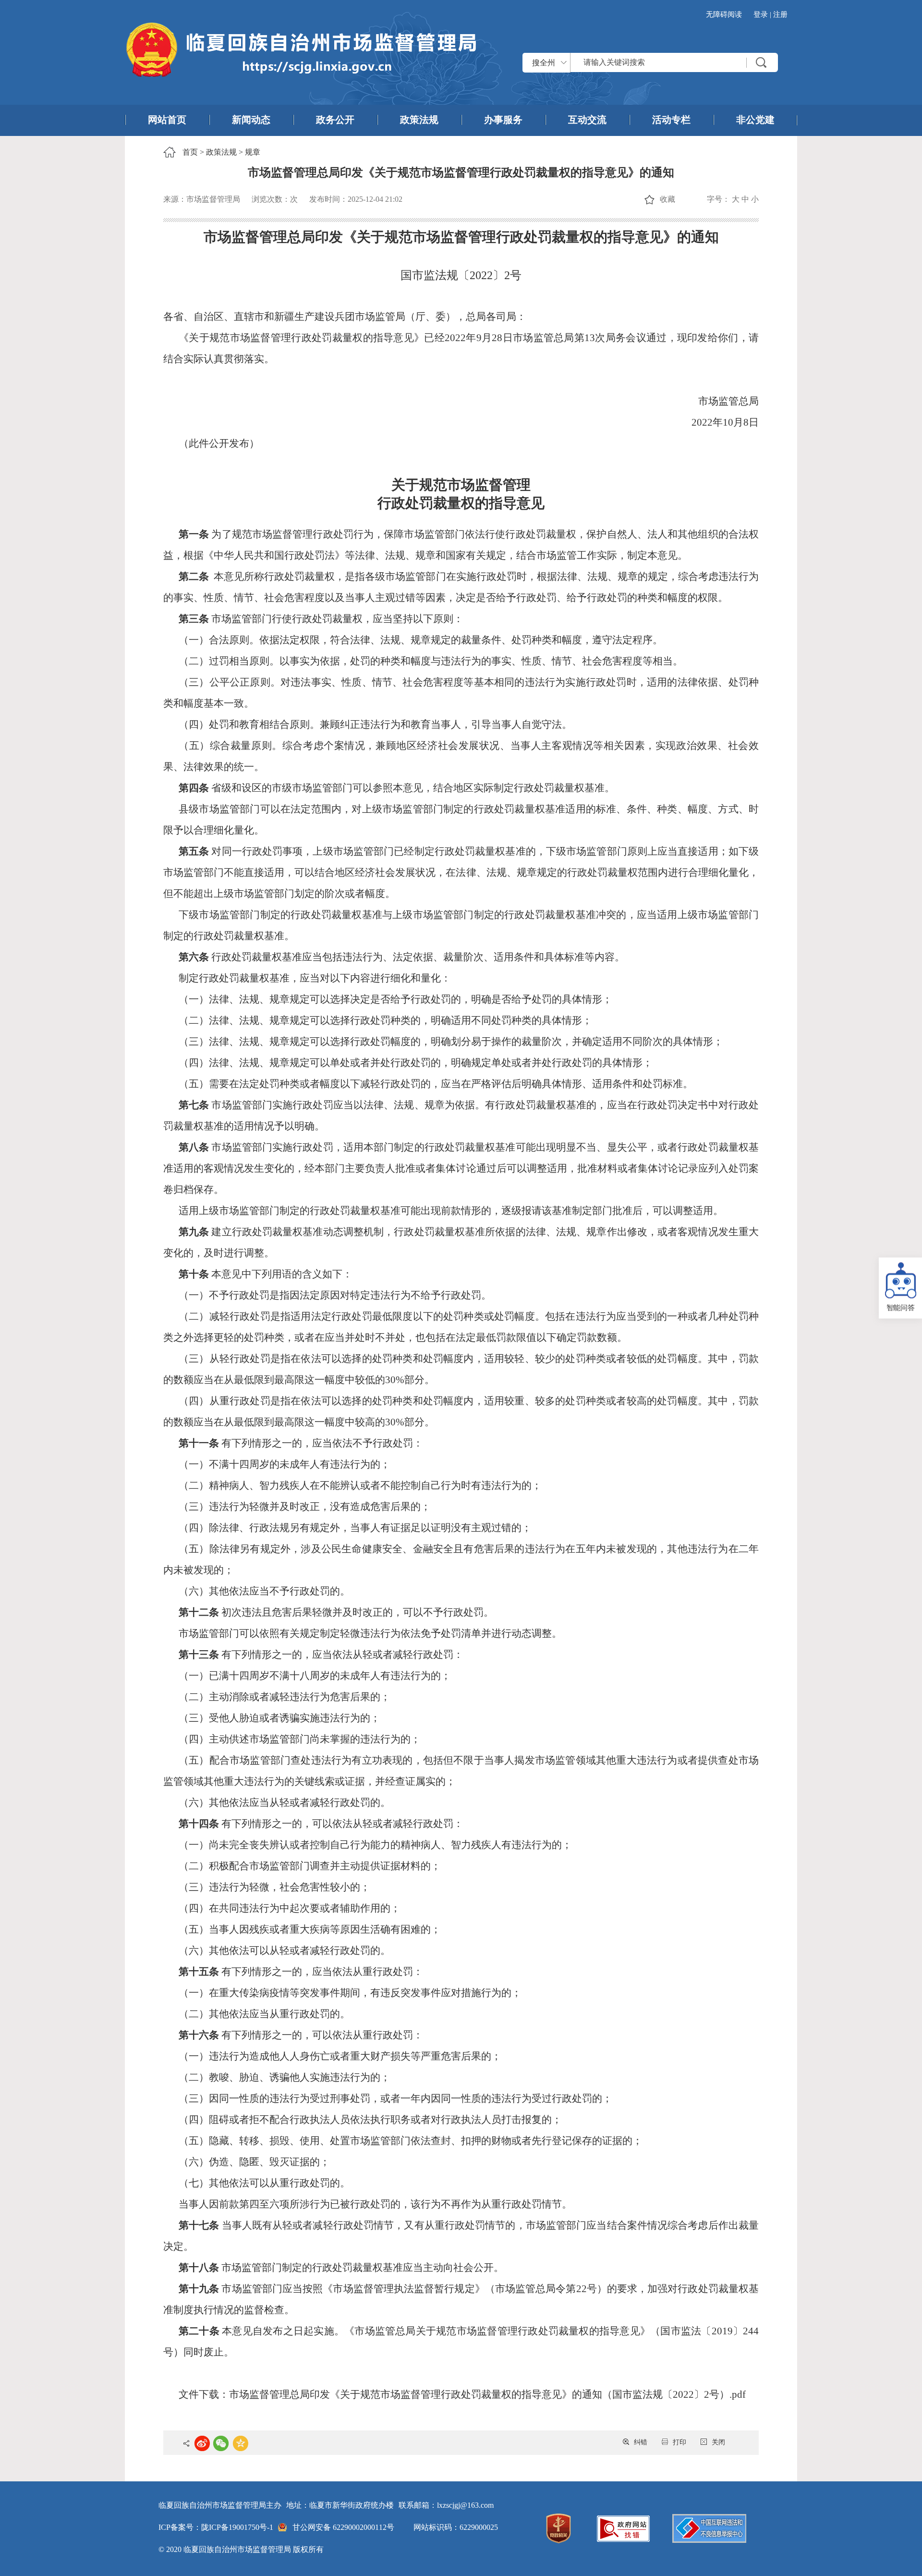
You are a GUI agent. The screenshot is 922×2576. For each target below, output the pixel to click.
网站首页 (167, 120)
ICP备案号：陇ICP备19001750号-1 (216, 2527)
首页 (190, 152)
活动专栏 (671, 120)
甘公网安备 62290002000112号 (343, 2527)
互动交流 (587, 120)
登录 (761, 14)
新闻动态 (251, 120)
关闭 (718, 2442)
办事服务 (503, 120)
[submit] (761, 62)
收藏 (667, 199)
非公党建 (755, 120)
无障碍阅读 (724, 14)
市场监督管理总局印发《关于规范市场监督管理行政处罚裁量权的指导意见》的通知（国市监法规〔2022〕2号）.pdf (487, 2394)
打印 (679, 2442)
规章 (253, 152)
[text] (674, 62)
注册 (780, 14)
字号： (718, 199)
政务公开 (335, 120)
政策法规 (419, 120)
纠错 (641, 2442)
